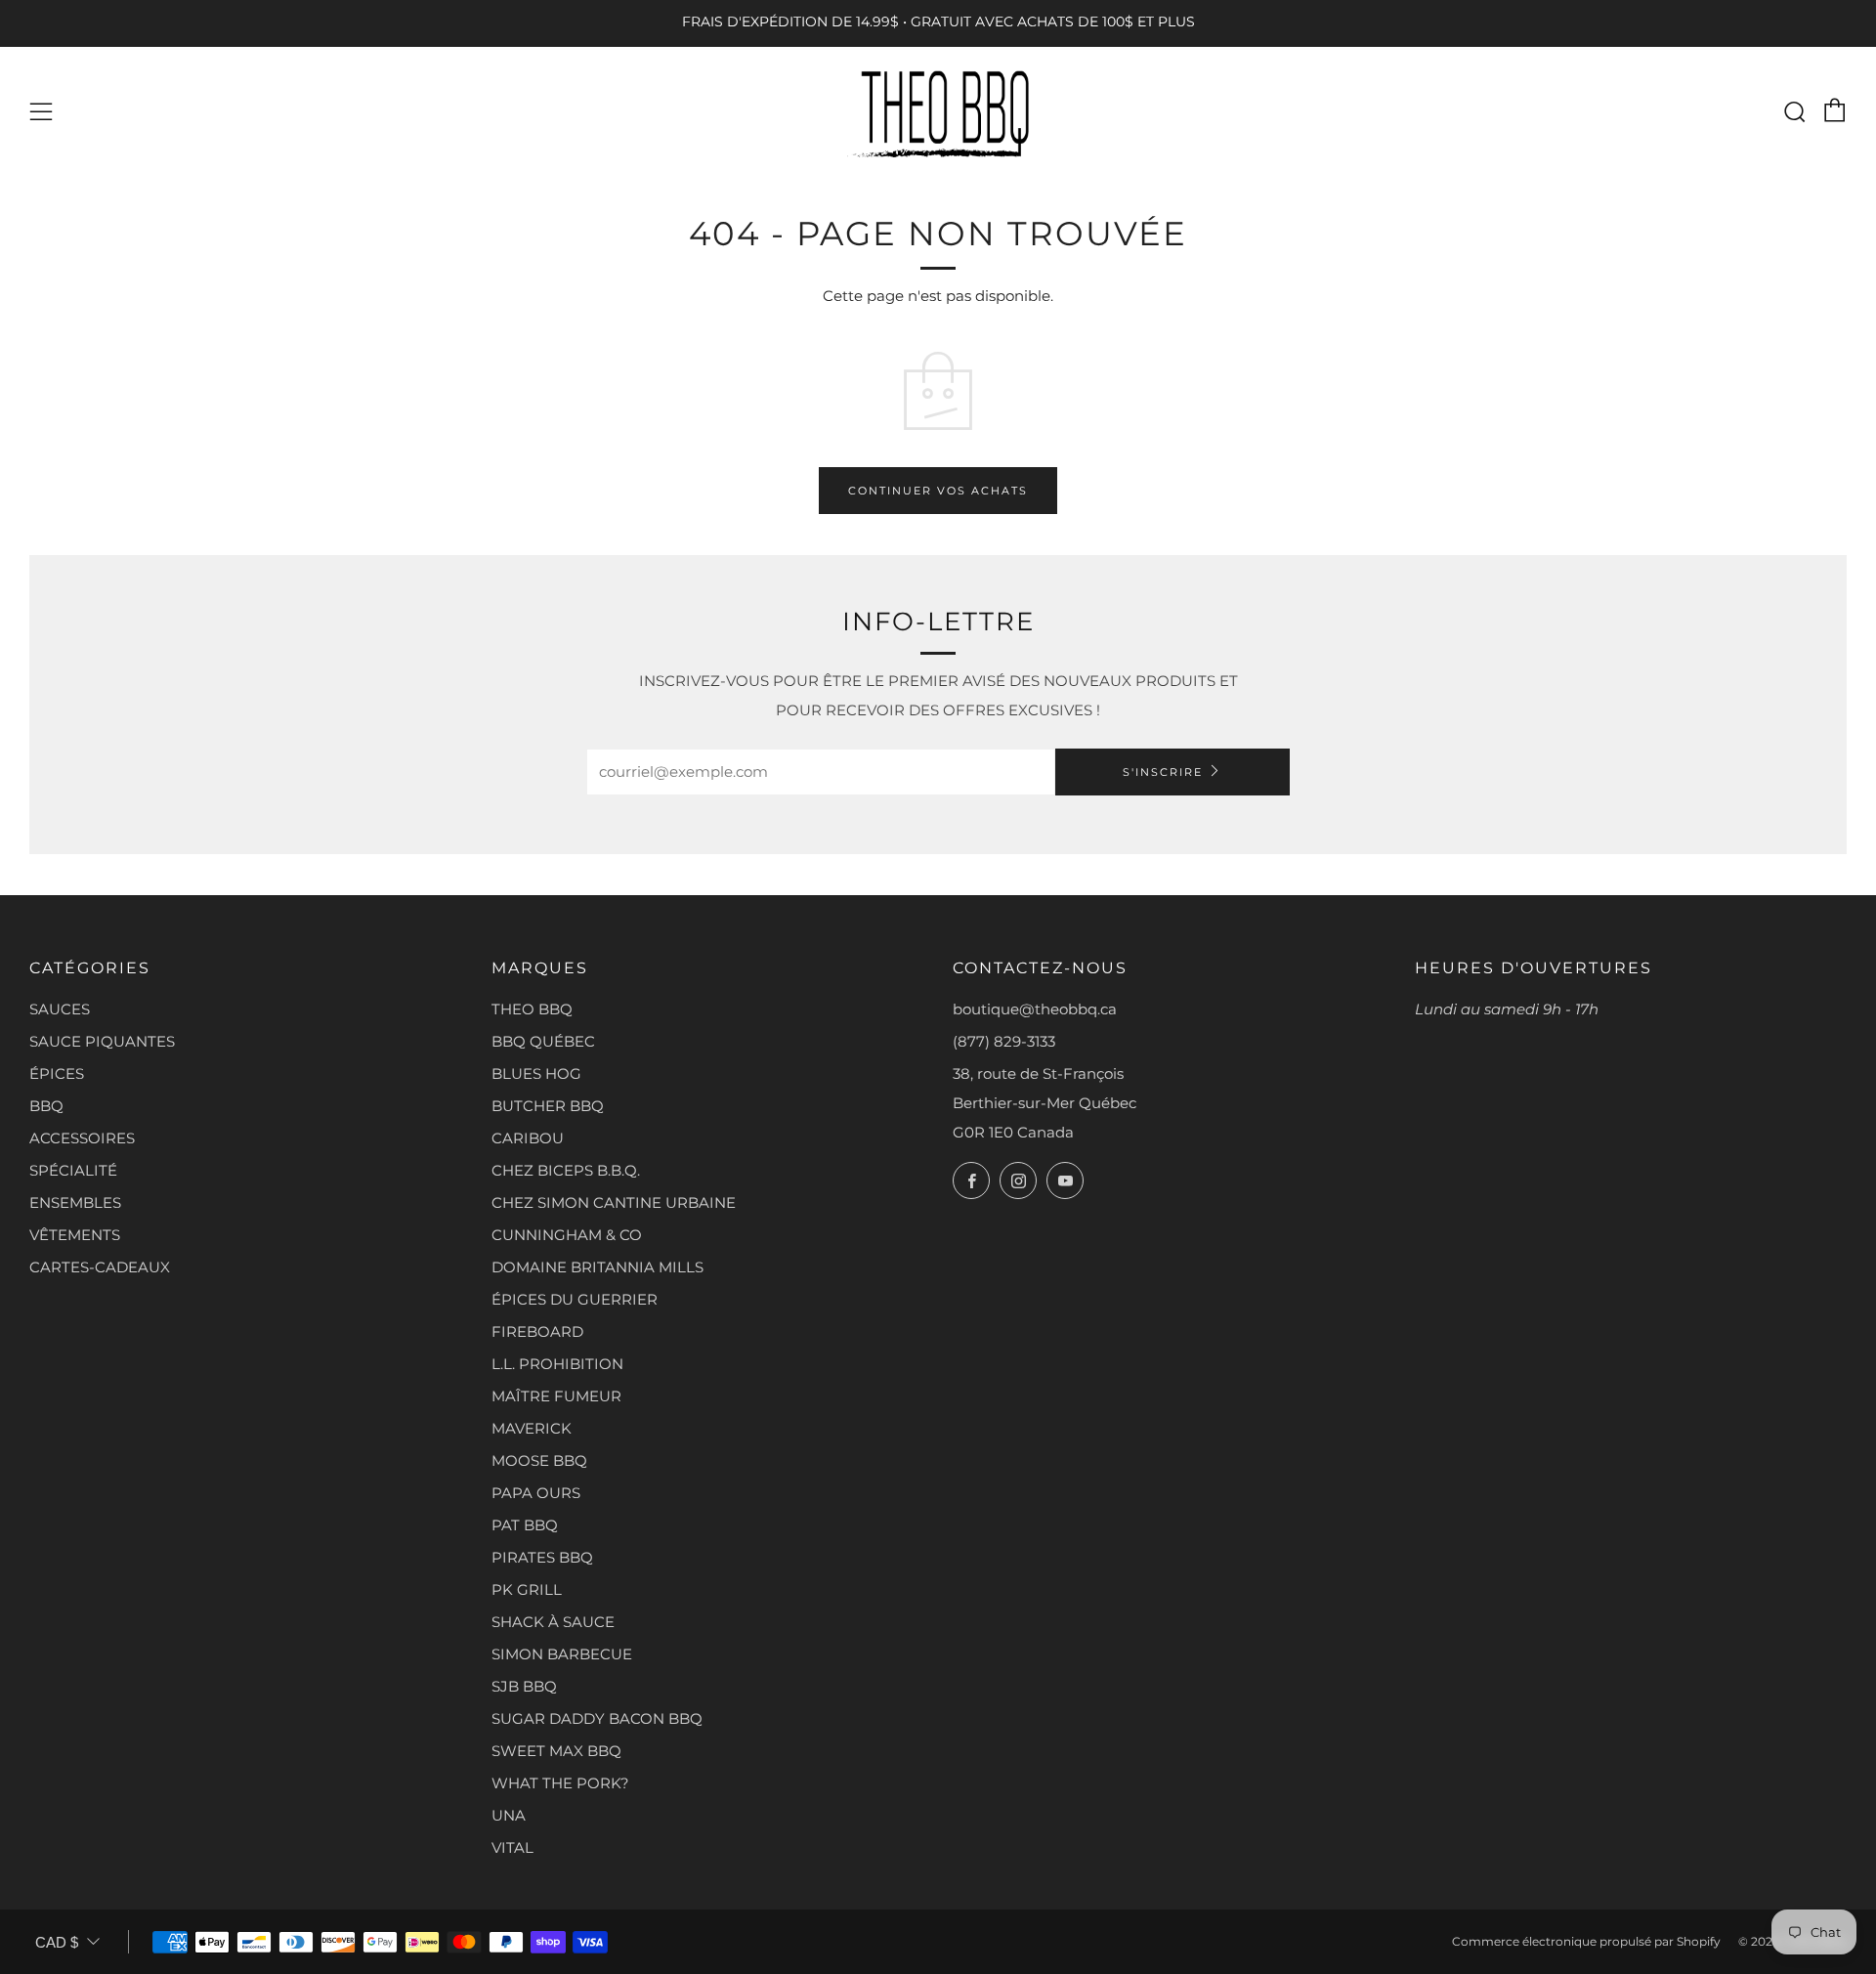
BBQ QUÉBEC (543, 1041)
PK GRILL (527, 1589)
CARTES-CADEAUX (100, 1267)
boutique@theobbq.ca (1035, 1009)
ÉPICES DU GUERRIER (575, 1299)
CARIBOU (528, 1138)
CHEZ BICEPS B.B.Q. (566, 1170)
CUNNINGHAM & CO (567, 1235)
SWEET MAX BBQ (556, 1751)
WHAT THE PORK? (560, 1783)
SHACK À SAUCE (553, 1622)
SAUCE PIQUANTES (102, 1041)
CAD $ (57, 1942)
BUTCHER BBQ (548, 1106)
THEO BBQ (532, 1009)
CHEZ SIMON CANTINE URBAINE (614, 1202)
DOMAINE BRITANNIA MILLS (597, 1267)
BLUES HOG (536, 1073)
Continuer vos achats (938, 491)
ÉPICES (57, 1073)
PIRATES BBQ (542, 1557)
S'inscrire (1163, 772)
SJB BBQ (524, 1686)
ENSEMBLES (75, 1202)
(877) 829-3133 (1004, 1041)
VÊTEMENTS (75, 1235)
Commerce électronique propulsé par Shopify (1586, 1941)
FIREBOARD (537, 1331)
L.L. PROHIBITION (557, 1364)
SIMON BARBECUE (562, 1654)
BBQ (46, 1106)
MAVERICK (532, 1428)
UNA (509, 1815)
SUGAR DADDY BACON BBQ (597, 1718)
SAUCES (60, 1009)
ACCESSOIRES (82, 1138)
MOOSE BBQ (539, 1460)
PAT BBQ (525, 1525)
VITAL (512, 1847)
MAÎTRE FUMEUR (556, 1396)
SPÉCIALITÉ (73, 1170)
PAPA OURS (536, 1493)
